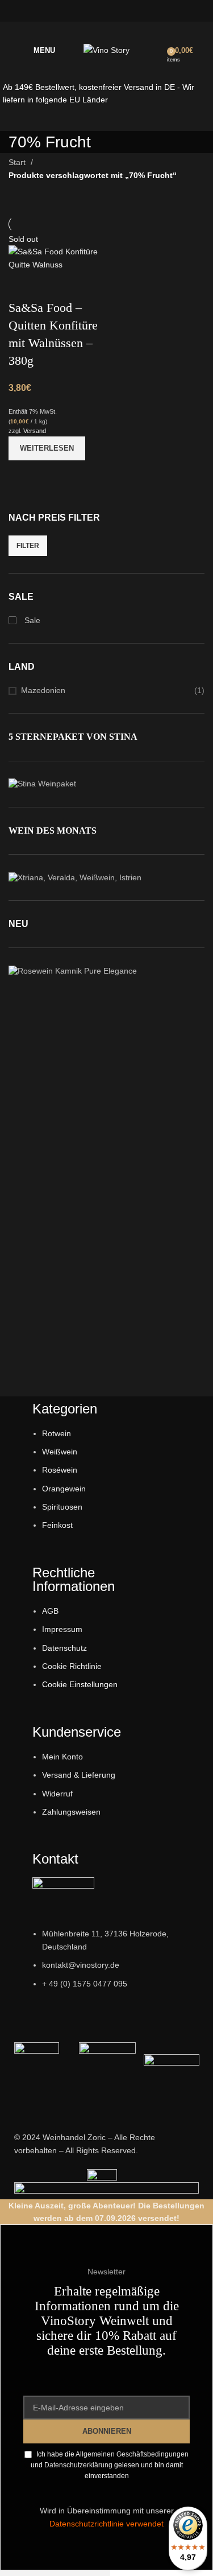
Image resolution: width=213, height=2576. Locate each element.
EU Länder (87, 100)
